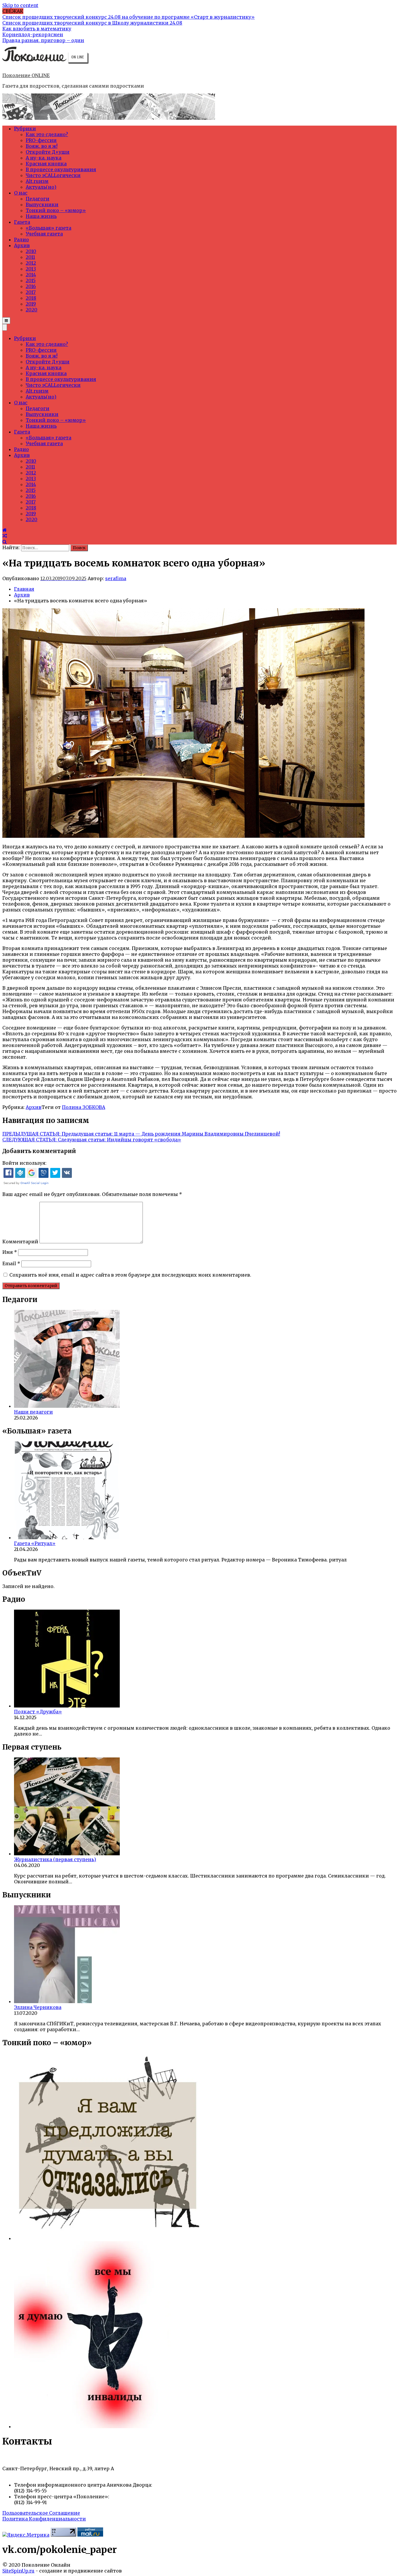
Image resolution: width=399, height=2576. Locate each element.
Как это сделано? (47, 134)
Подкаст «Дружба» (38, 1712)
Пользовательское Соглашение (41, 2513)
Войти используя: (24, 1163)
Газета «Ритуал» (35, 1543)
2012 (31, 263)
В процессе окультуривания (61, 169)
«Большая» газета (48, 228)
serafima (116, 578)
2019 (31, 304)
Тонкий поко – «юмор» (56, 210)
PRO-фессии (41, 140)
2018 (31, 298)
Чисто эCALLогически (53, 175)
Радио (21, 240)
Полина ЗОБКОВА (84, 1107)
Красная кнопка (46, 164)
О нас (21, 193)
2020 (32, 310)
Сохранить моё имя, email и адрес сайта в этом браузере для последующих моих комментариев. (130, 1275)
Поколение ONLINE (26, 75)
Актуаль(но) (41, 187)
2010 (31, 251)
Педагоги (38, 199)
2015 (31, 280)
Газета (22, 222)
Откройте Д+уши (48, 152)
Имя (10, 1252)
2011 (30, 257)
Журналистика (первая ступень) (55, 1859)
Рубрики (25, 129)
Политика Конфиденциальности (44, 2519)
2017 (31, 292)
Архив (22, 245)
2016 (31, 286)
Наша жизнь (41, 216)
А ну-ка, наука (44, 158)
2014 (31, 275)
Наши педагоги (33, 1412)
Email (11, 1263)
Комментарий (20, 1242)
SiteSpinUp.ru (18, 2571)
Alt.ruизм (37, 181)
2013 (31, 269)
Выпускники (42, 204)
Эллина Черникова (38, 2007)
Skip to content (20, 5)
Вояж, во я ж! (42, 146)
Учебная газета (44, 234)
